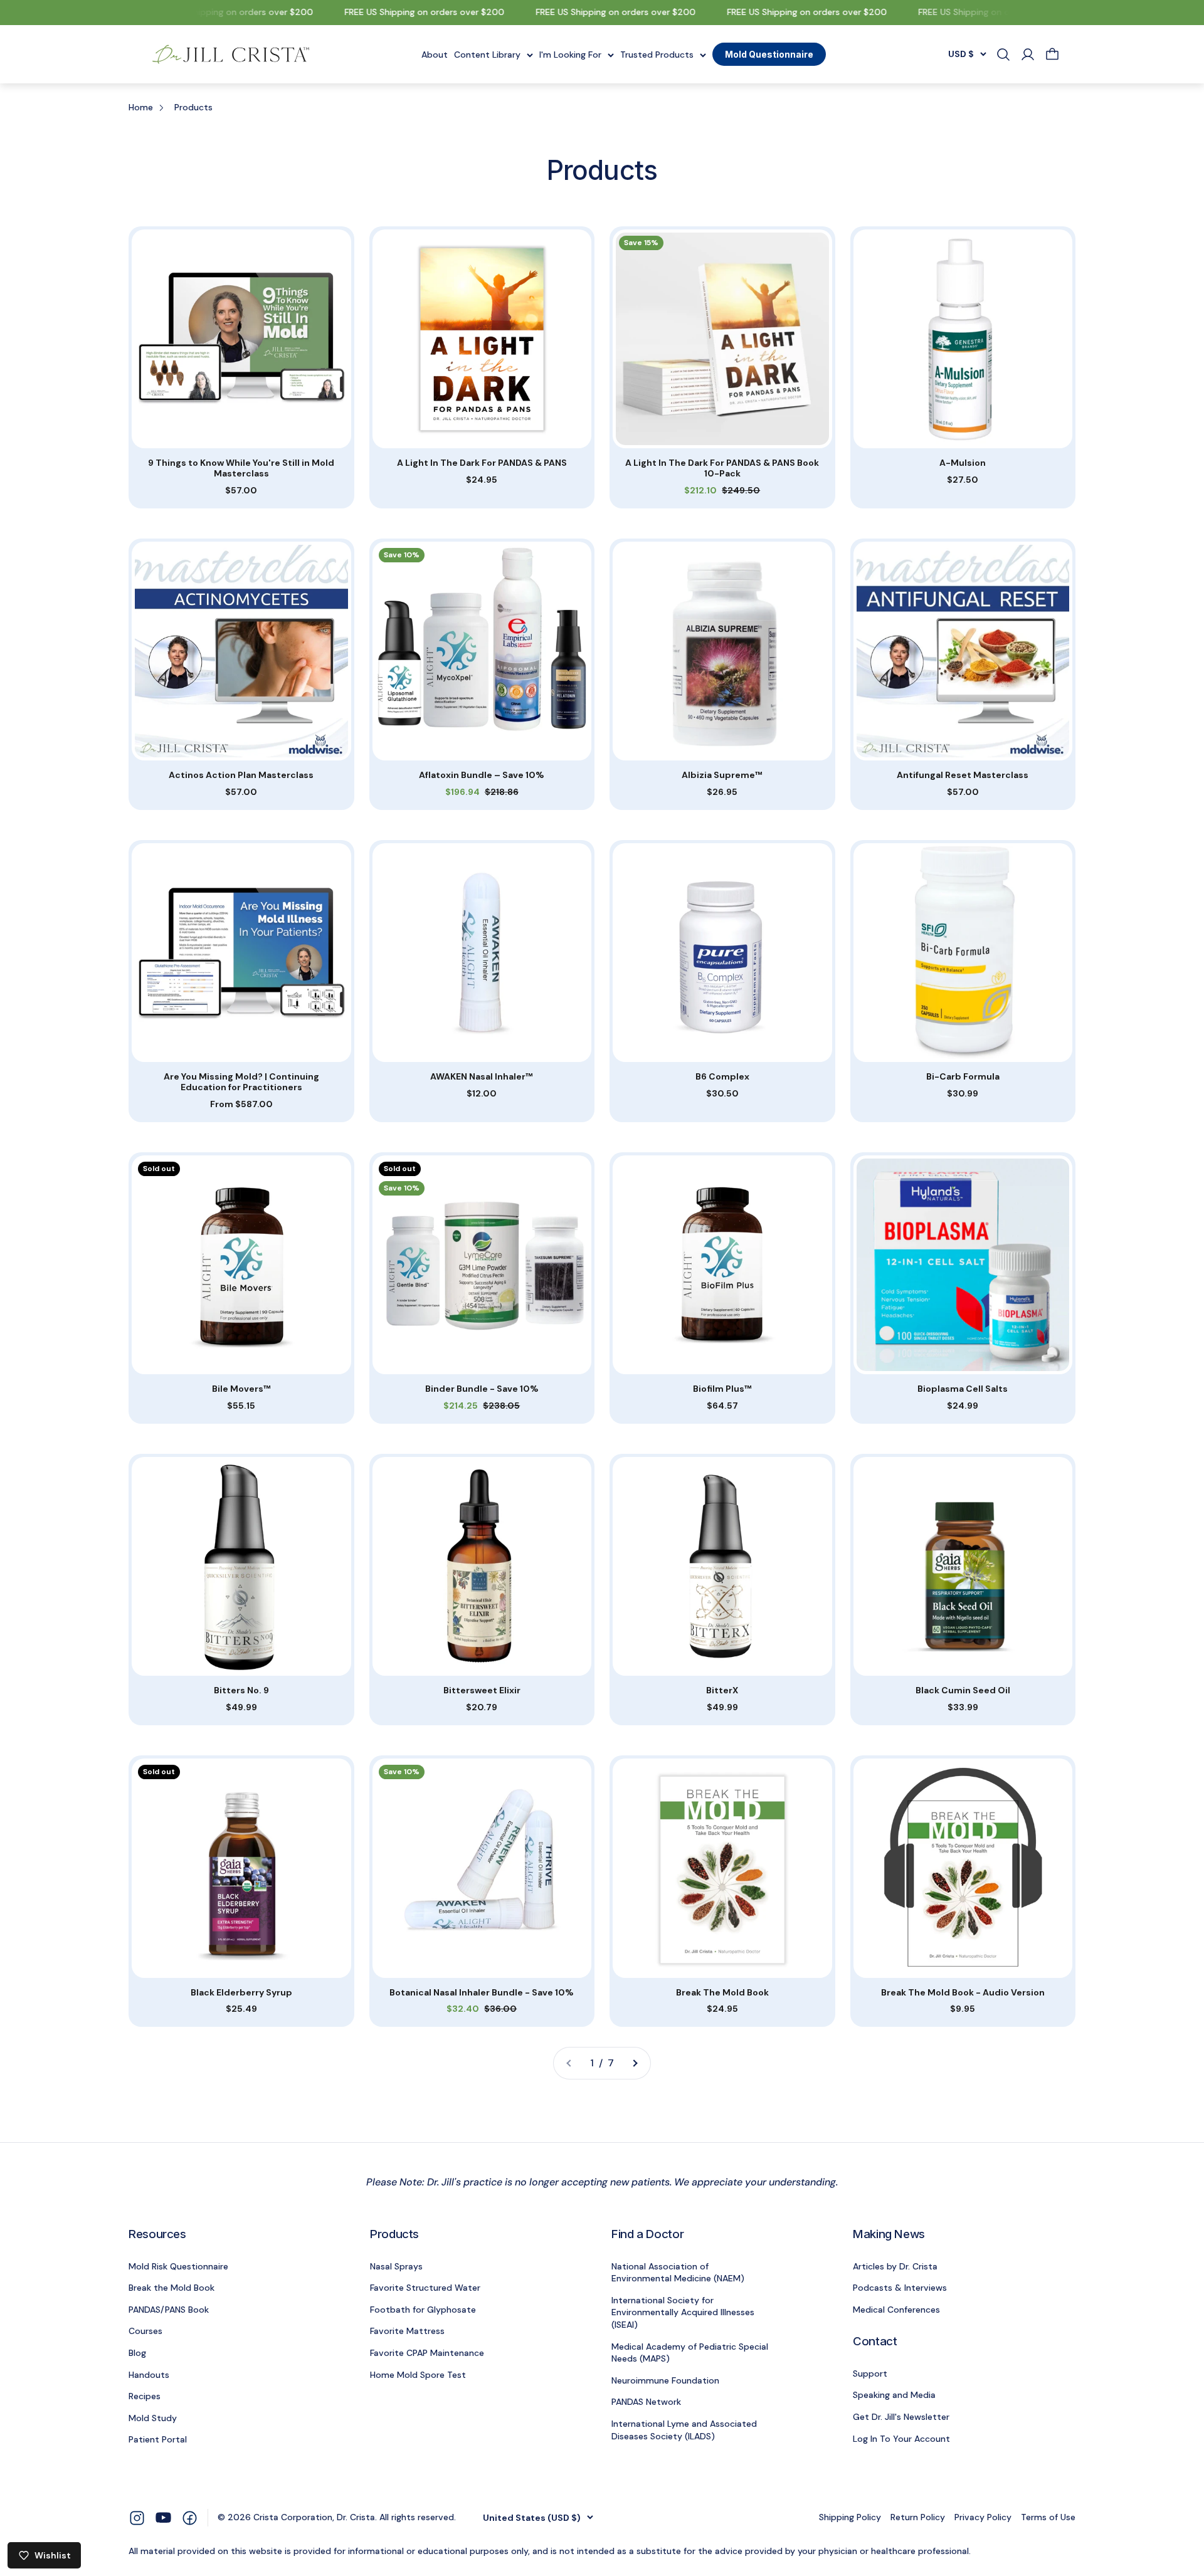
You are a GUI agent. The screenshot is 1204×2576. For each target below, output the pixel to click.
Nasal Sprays (396, 2266)
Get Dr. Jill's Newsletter (901, 2417)
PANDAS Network (646, 2402)
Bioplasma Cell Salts (963, 1389)
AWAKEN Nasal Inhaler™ (482, 1077)
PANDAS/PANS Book (169, 2310)
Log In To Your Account (901, 2439)
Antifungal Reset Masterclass (963, 775)
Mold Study (153, 2418)
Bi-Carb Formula (963, 1077)
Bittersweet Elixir (482, 1690)
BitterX (722, 1690)
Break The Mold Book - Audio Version (963, 1993)
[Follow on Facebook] (190, 2517)
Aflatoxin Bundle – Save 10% (482, 775)
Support (870, 2374)
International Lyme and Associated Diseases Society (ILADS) (684, 2430)
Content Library (487, 54)
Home (141, 107)
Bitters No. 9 (241, 1690)
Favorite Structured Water (425, 2288)
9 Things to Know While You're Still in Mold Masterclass (241, 468)
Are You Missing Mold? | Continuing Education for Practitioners (241, 1082)
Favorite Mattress (407, 2331)
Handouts (149, 2375)
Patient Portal (158, 2439)
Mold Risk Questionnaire (178, 2266)
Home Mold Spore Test (418, 2375)
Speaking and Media (894, 2395)
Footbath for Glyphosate (423, 2310)
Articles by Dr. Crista (895, 2266)
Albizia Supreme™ (722, 775)
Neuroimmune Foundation (665, 2380)
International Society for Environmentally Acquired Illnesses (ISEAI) (683, 2312)
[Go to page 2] (635, 2063)
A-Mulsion (963, 463)
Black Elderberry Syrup (241, 1993)
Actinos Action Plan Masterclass (241, 775)
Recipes (145, 2396)
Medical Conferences (896, 2310)
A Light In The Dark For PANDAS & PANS (482, 463)
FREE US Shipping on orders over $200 (207, 12)
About (435, 54)
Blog (137, 2353)
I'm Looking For (570, 54)
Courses (145, 2331)
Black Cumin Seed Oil (963, 1690)
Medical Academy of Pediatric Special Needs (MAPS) (690, 2353)
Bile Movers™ (241, 1389)
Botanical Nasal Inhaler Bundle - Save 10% (482, 1993)
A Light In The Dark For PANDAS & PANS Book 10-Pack (722, 468)
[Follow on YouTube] (163, 2517)
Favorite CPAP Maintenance (427, 2353)
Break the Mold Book (172, 2288)
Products (193, 107)
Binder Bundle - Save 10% (482, 1389)
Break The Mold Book (722, 1993)
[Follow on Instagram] (137, 2517)
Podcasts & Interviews (900, 2288)
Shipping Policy (850, 2517)
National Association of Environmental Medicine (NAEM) (678, 2273)
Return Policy (918, 2517)
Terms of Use (1048, 2517)
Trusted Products (657, 54)
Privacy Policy (983, 2517)
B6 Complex (722, 1077)
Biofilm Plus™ (722, 1389)
